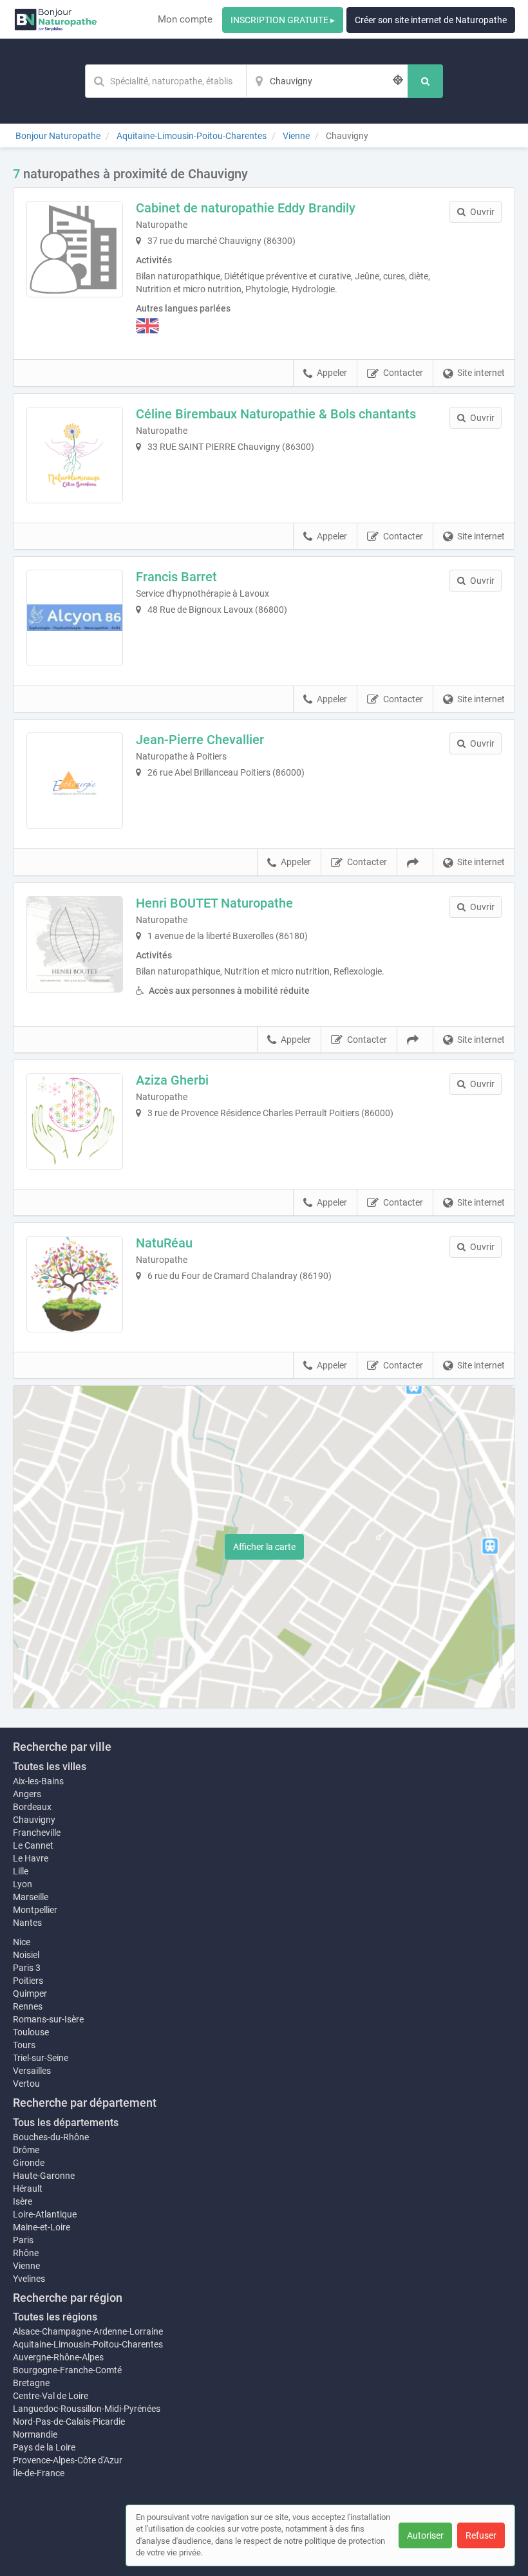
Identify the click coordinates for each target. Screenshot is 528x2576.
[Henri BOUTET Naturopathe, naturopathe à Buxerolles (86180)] (75, 944)
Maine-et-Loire (42, 2227)
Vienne (26, 2266)
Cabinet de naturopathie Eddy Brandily (246, 208)
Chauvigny (34, 1820)
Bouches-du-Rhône (51, 2137)
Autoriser (425, 2535)
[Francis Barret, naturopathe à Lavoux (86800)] (75, 618)
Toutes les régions (55, 2317)
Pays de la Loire (44, 2447)
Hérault (28, 2189)
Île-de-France (39, 2473)
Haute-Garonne (44, 2176)
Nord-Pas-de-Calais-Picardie (69, 2422)
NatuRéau (164, 1243)
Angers (27, 1794)
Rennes (28, 2006)
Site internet (481, 373)
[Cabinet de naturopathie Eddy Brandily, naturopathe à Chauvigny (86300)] (75, 249)
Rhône (26, 2253)
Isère (23, 2201)
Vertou (26, 2084)
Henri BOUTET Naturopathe (214, 903)
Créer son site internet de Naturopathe (431, 20)
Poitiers (28, 1981)
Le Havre (31, 1858)
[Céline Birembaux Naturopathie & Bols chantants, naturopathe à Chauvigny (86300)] (75, 455)
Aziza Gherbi (172, 1080)
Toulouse (31, 2032)
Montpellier (35, 1910)
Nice (22, 1942)
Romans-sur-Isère (48, 2019)
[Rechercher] (425, 81)
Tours (24, 2045)
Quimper (30, 1993)
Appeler (332, 373)
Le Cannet (33, 1845)
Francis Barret (176, 577)
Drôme (26, 2150)
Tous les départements (66, 2123)
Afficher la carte (264, 1547)
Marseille (31, 1897)
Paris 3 (27, 1968)
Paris (23, 2240)
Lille (21, 1871)
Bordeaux (32, 1807)
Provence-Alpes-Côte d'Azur (68, 2460)
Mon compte (185, 19)
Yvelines (29, 2279)
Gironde (29, 2163)
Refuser (481, 2535)
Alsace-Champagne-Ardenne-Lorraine (88, 2331)
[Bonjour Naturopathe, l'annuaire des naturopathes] (56, 19)
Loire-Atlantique (45, 2214)
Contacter (403, 373)
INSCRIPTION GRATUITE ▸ (283, 20)
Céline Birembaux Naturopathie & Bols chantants (276, 414)
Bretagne (31, 2383)
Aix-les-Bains (38, 1781)
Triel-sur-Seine (41, 2058)
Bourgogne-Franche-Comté (67, 2370)
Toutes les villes (50, 1767)
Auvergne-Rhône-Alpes (58, 2357)
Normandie (35, 2434)
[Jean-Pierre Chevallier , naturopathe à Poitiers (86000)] (75, 781)
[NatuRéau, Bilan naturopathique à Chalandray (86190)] (75, 1284)
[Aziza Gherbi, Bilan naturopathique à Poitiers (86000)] (75, 1121)
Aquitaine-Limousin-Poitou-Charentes (88, 2344)
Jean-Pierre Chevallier (200, 740)
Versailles (32, 2071)
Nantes (27, 1923)
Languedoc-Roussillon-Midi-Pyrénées (87, 2409)
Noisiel (26, 1955)
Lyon (23, 1884)
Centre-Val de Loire (51, 2396)
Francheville (37, 1833)
